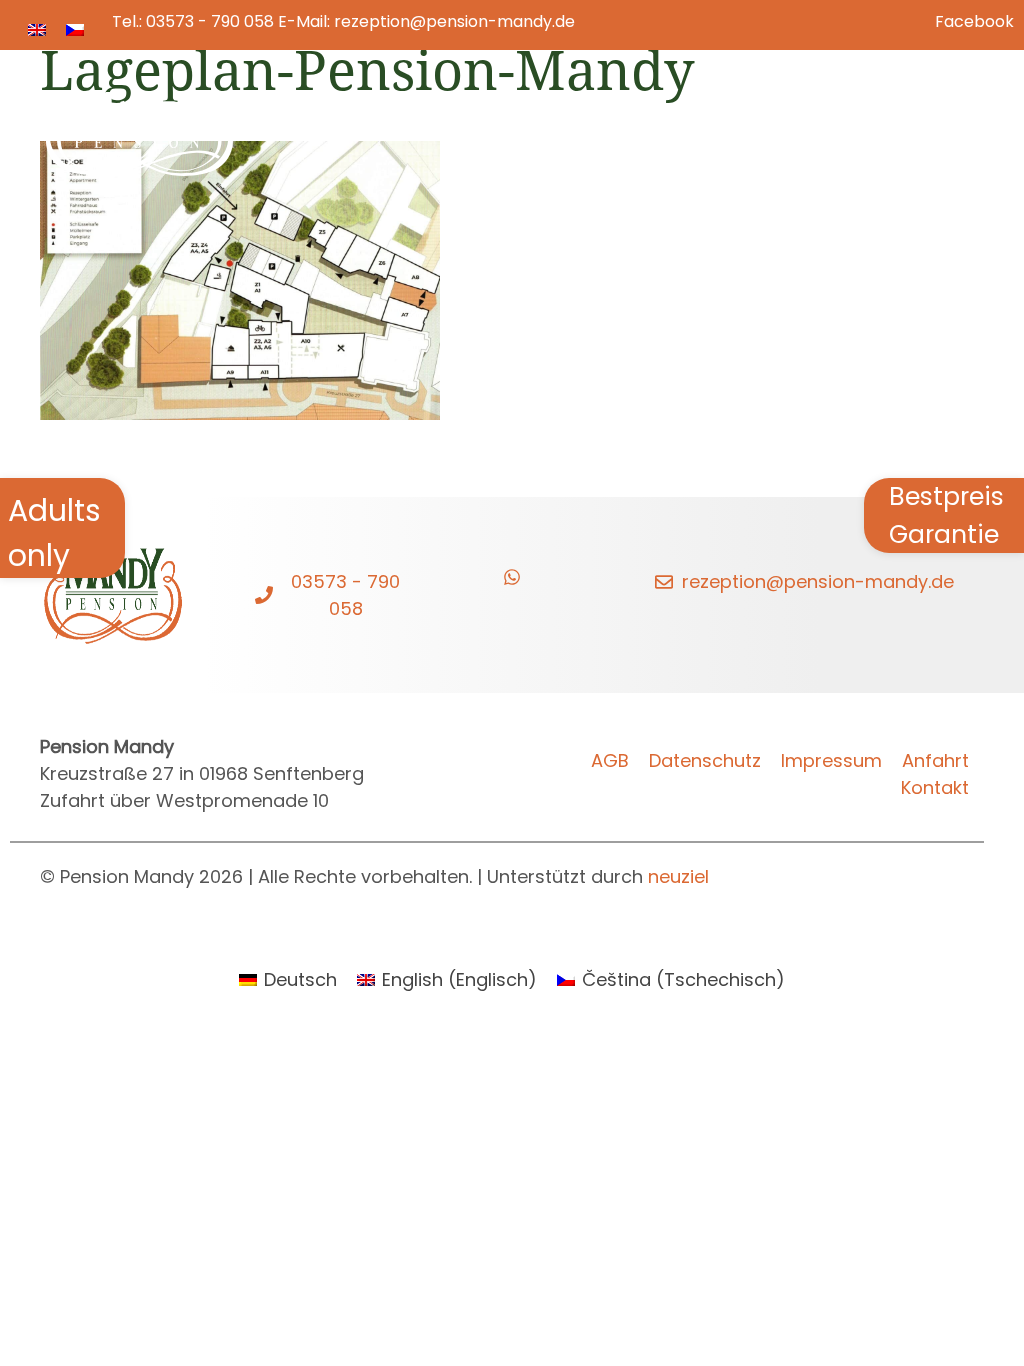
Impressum (831, 760)
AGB (610, 760)
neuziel (678, 876)
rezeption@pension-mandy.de (454, 21)
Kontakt (911, 119)
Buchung (661, 119)
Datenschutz (705, 760)
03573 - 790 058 (210, 21)
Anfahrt (935, 760)
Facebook (974, 21)
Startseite (305, 119)
